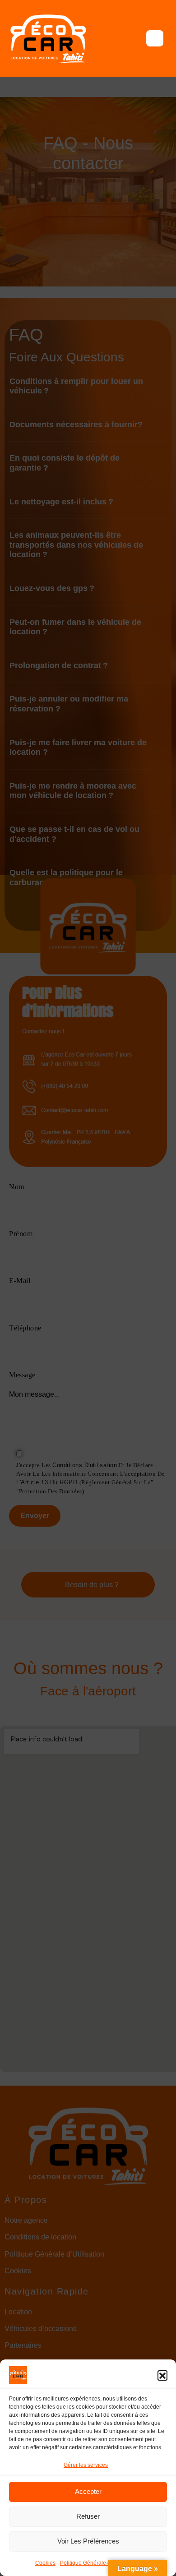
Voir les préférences (88, 2541)
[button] (162, 2375)
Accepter (88, 2491)
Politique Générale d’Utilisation (98, 2563)
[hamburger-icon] (155, 38)
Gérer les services (86, 2465)
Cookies (45, 2563)
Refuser (88, 2516)
